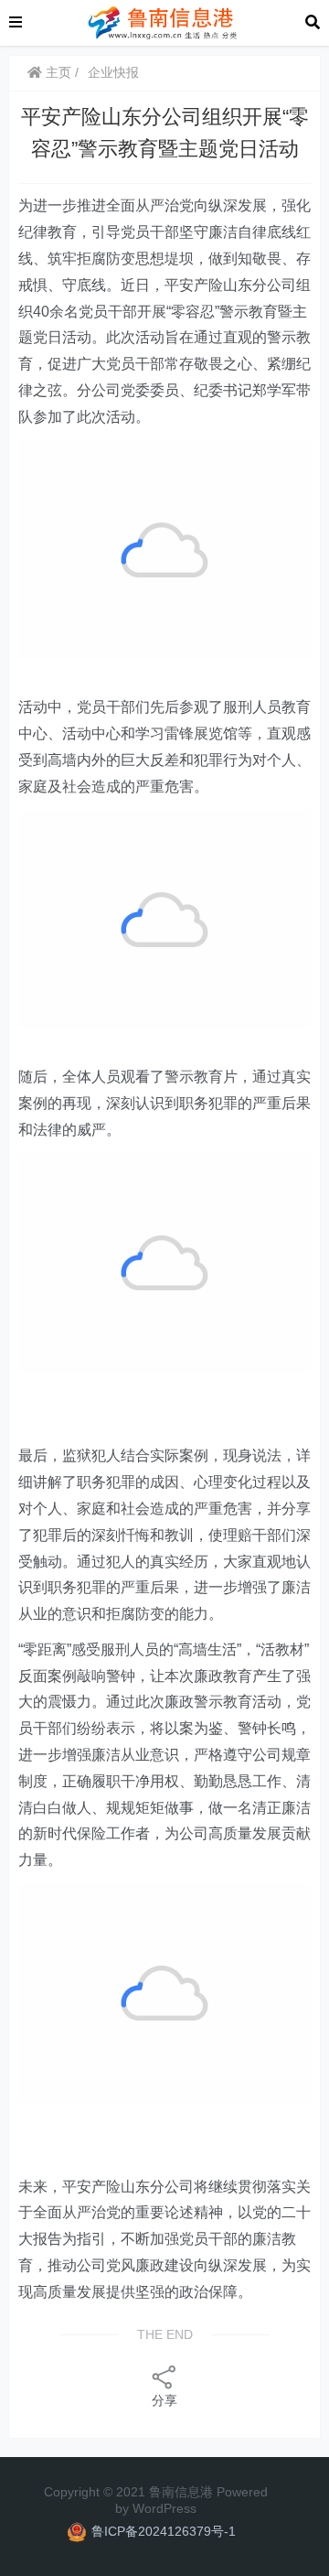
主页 (57, 72)
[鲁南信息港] (164, 22)
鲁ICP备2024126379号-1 (164, 2531)
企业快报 (113, 72)
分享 (164, 2400)
